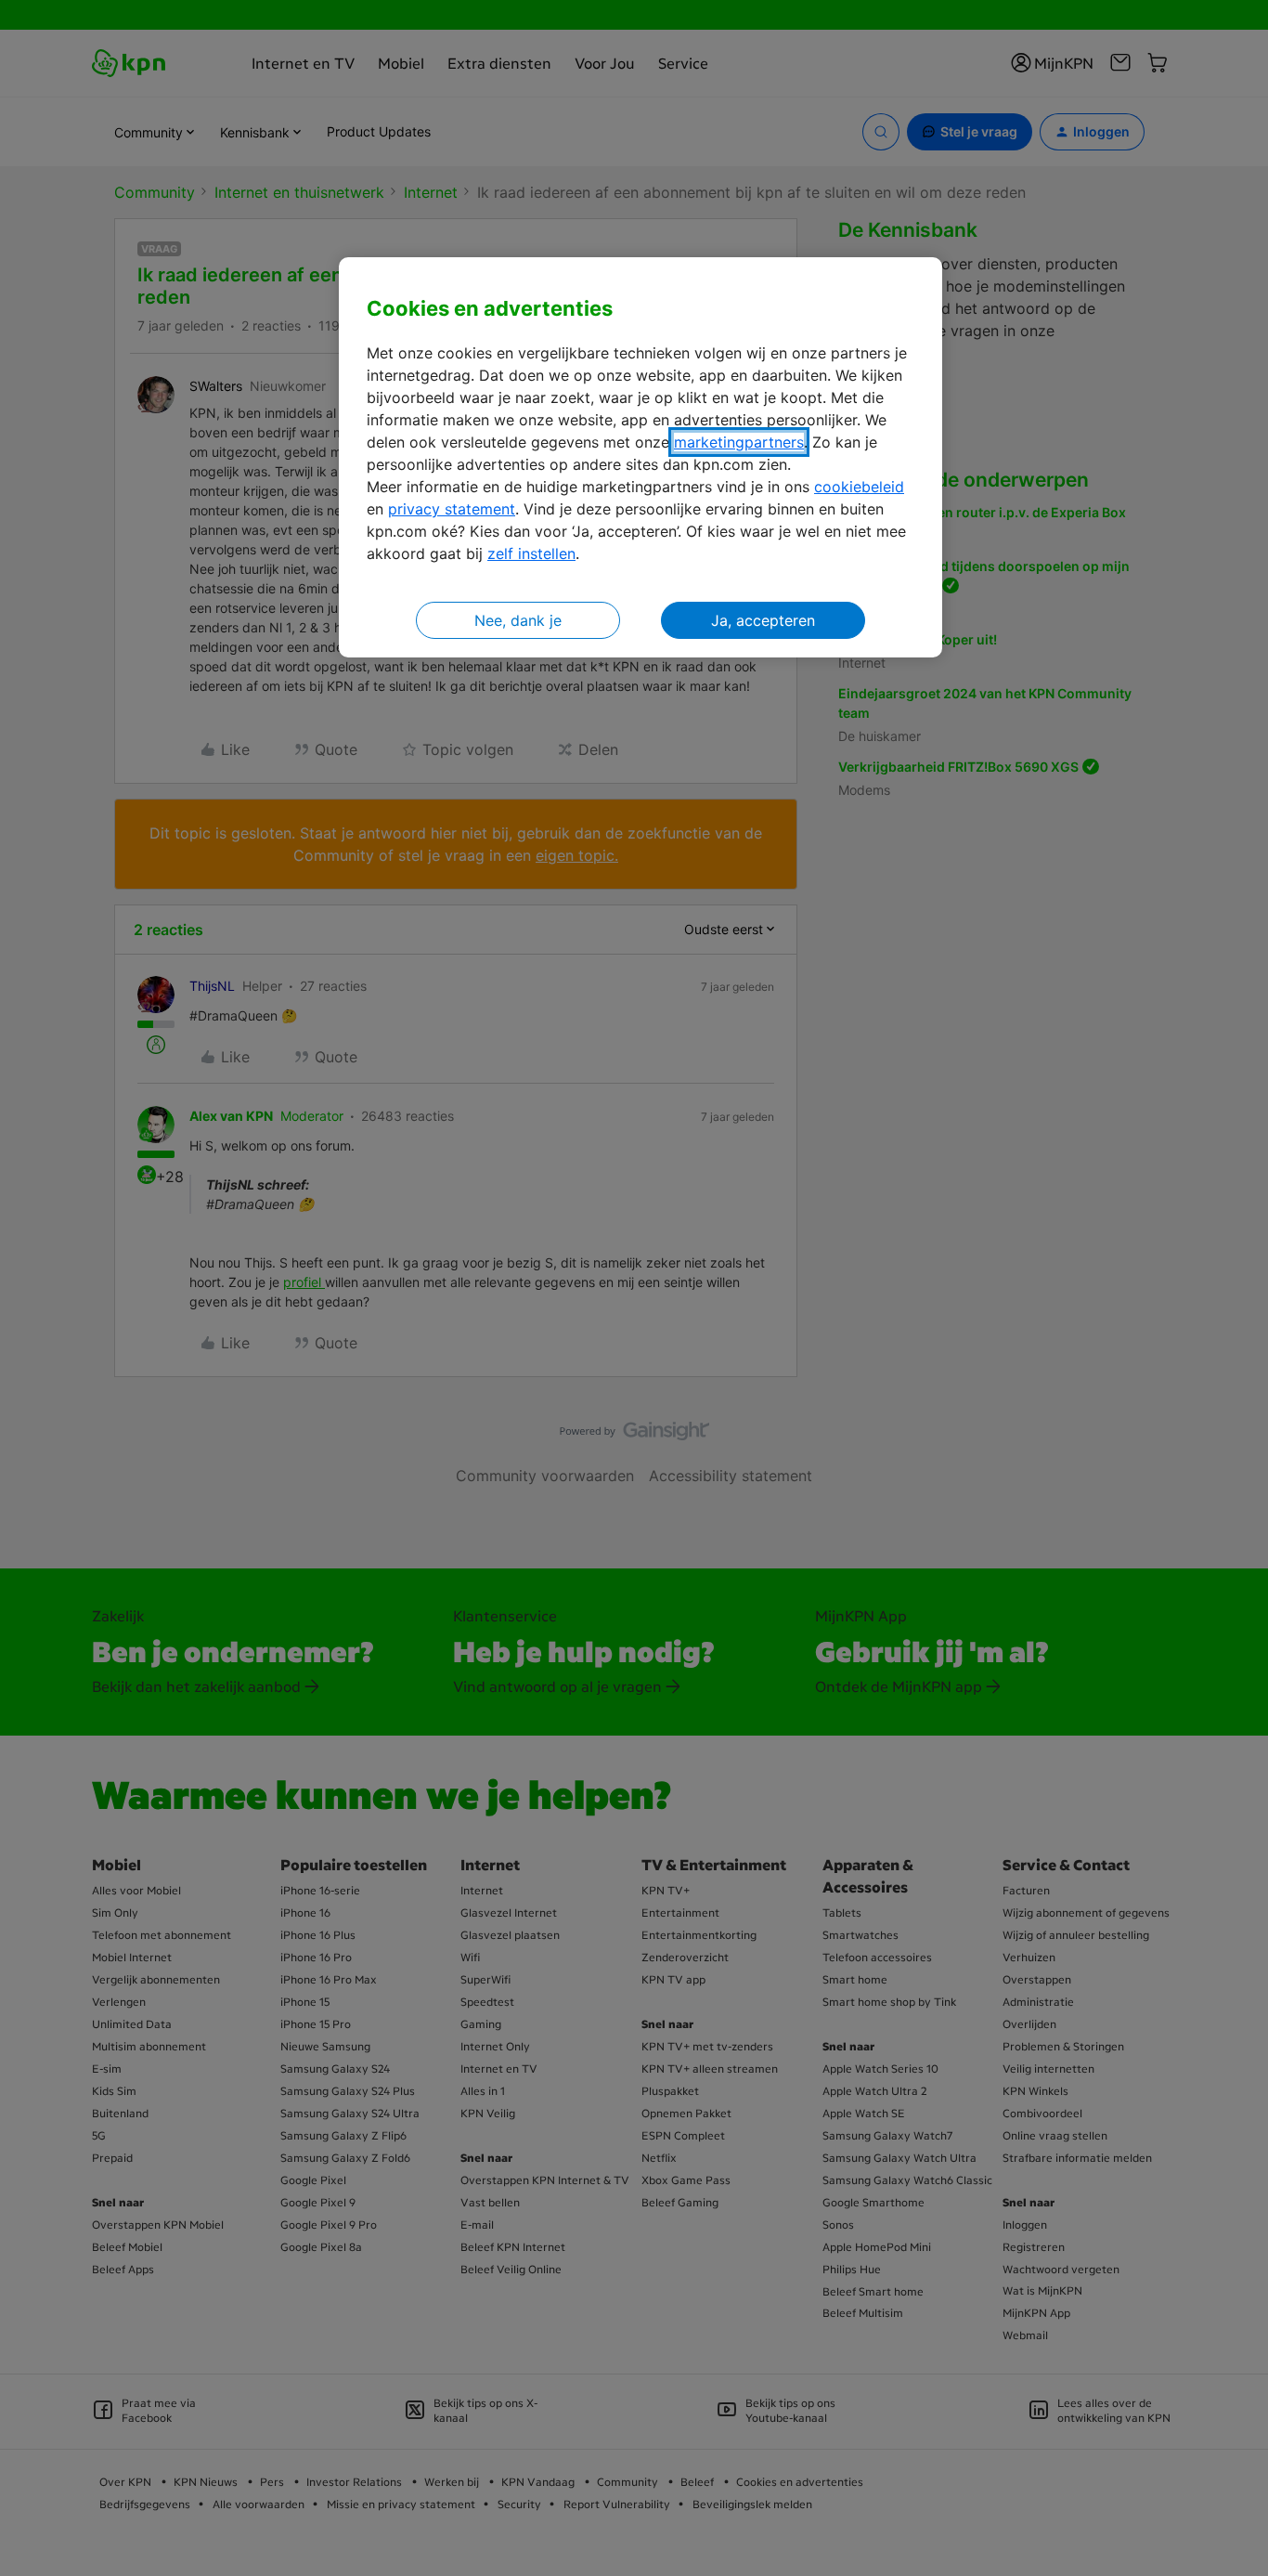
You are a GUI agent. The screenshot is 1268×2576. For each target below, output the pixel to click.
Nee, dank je (518, 620)
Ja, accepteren (763, 620)
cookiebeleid (859, 487)
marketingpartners (739, 442)
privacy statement (452, 509)
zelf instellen (531, 553)
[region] (640, 457)
